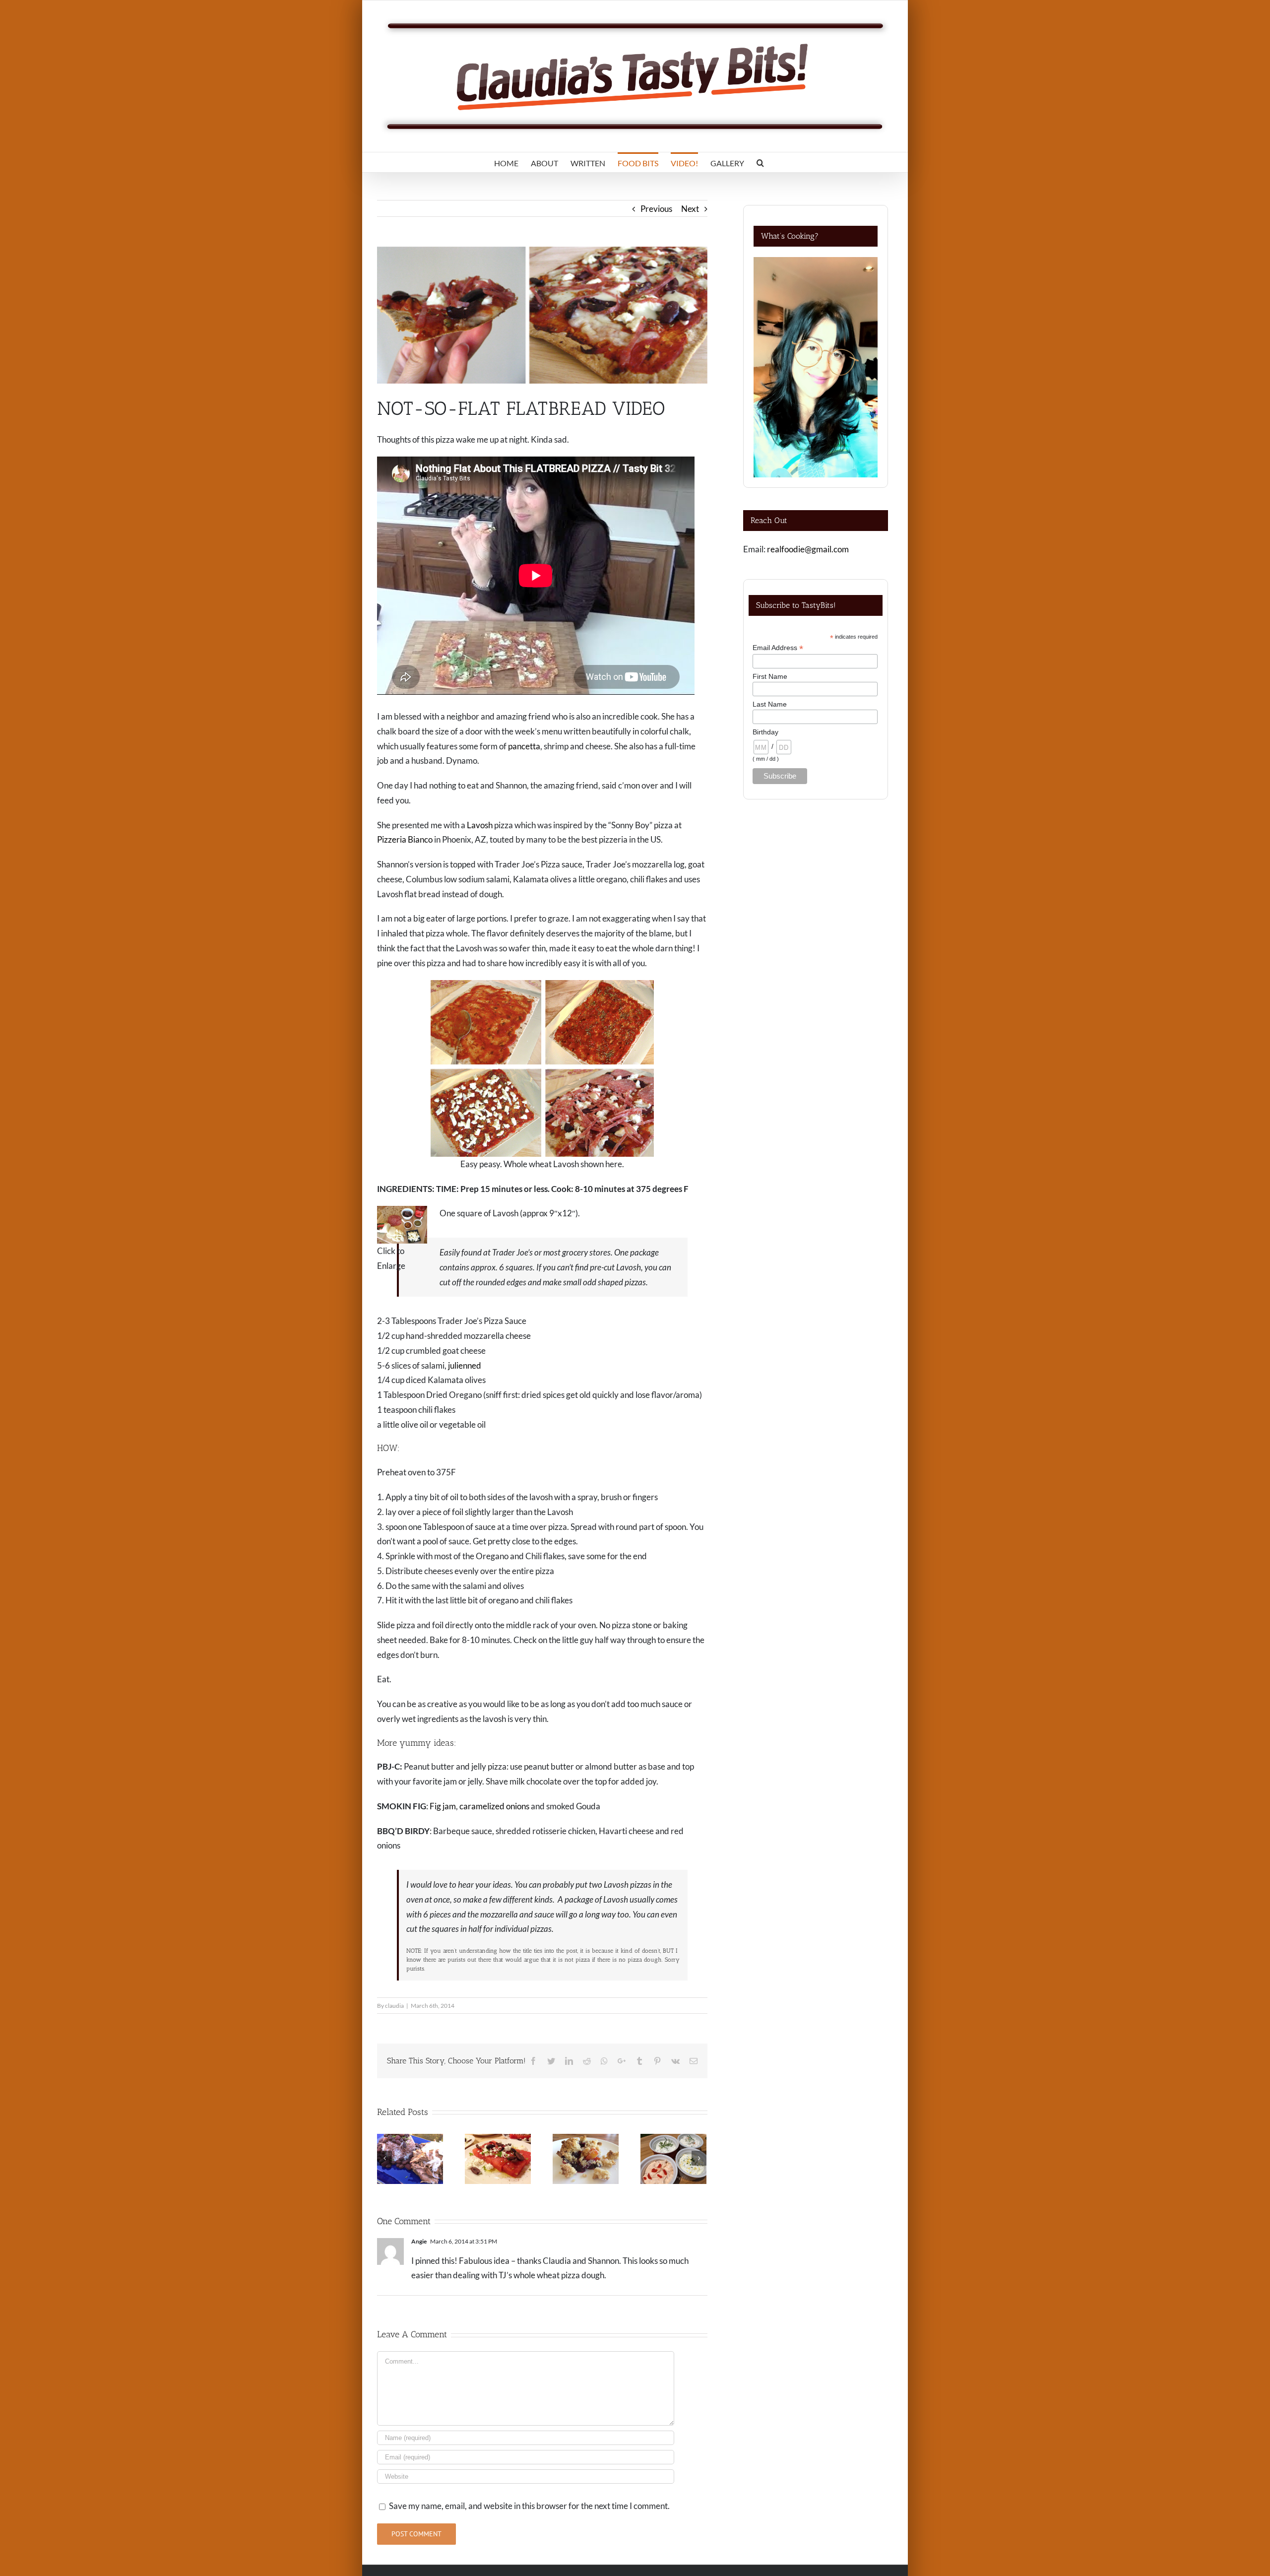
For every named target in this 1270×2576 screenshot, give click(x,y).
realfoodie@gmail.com (808, 549)
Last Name (770, 704)
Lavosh (480, 825)
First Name (770, 676)
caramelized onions (494, 1806)
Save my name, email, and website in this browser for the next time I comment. (529, 2506)
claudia (394, 2006)
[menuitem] (506, 162)
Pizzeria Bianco (405, 839)
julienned (465, 1365)
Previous (656, 209)
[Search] (760, 162)
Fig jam (443, 1806)
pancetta (524, 746)
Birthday (765, 732)
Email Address (778, 648)
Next (690, 209)
